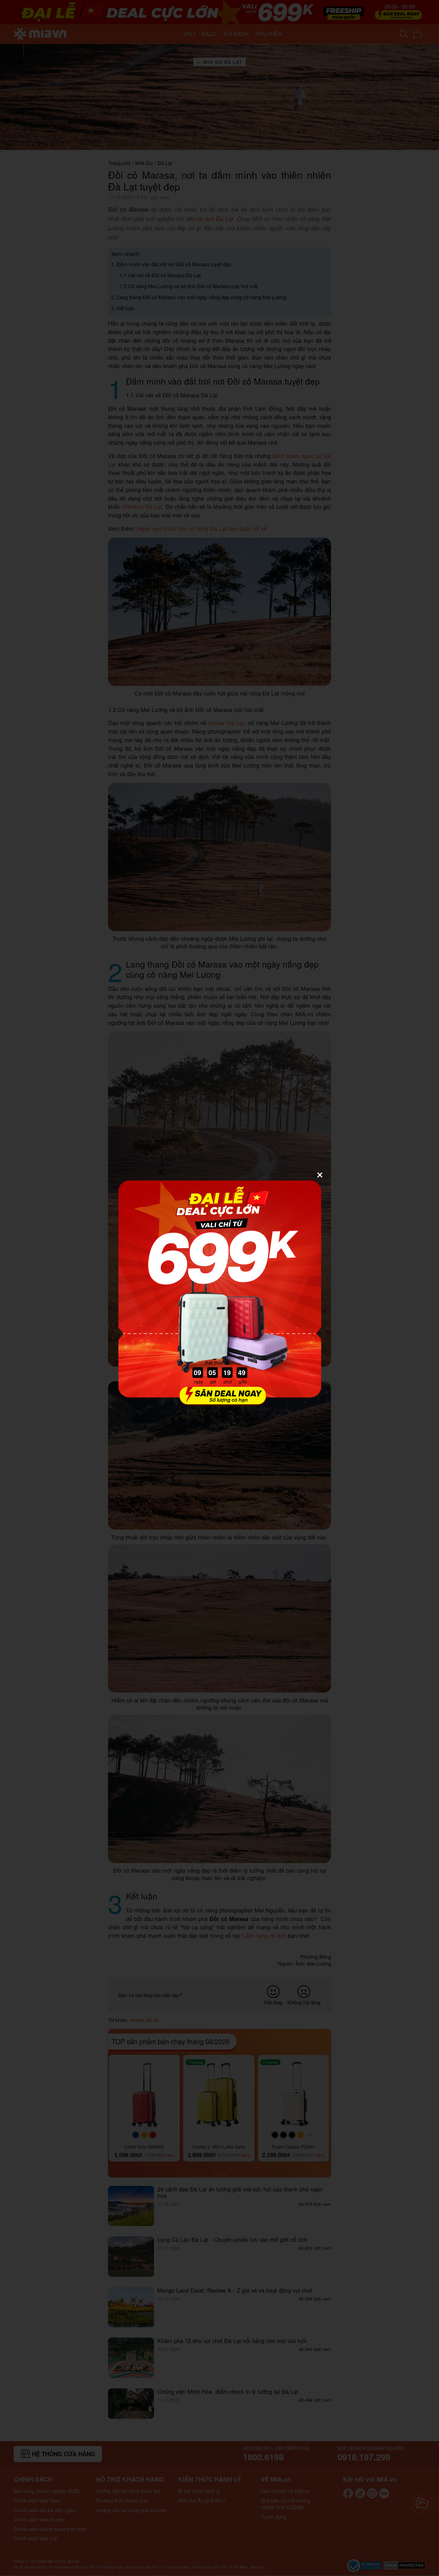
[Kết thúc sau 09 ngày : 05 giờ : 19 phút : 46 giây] (219, 1401)
